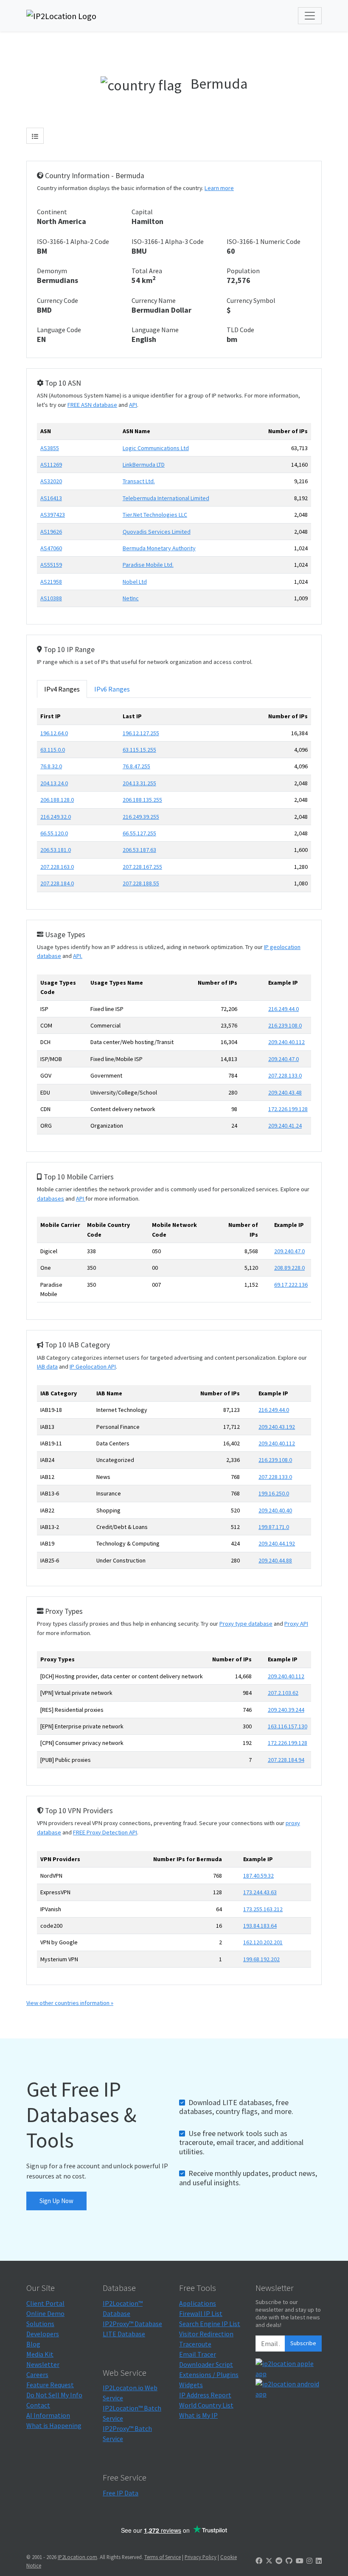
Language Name (155, 330)
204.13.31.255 (139, 783)
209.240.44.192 (277, 1543)
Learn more (219, 188)
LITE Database (124, 2334)
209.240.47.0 (283, 1059)
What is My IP (198, 2415)
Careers (37, 2374)
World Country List (206, 2405)
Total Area (147, 271)
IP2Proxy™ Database (132, 2324)
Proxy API (296, 1624)
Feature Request (50, 2385)
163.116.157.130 (288, 1726)
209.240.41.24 (285, 1126)
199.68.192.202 (261, 1959)
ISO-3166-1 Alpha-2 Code (73, 241)
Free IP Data (121, 2493)
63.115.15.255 (139, 750)
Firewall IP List (201, 2313)
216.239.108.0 (285, 1025)
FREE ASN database (92, 405)
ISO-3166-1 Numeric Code (264, 241)
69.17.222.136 (291, 1285)
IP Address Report (205, 2395)
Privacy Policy (201, 2557)
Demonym (52, 271)
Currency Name (154, 300)
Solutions (40, 2324)
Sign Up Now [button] (56, 2201)
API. (78, 956)
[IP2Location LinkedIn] (319, 2561)
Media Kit (40, 2354)
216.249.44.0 (283, 1009)
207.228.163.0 (57, 867)
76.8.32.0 (51, 766)
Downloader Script (206, 2364)
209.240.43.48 (285, 1092)
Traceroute (195, 2344)
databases (51, 1198)
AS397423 (53, 515)
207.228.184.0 (57, 883)
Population (243, 271)
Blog (33, 2344)
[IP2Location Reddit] (279, 2561)
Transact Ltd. (139, 481)
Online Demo (45, 2313)
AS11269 (51, 465)
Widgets (191, 2385)
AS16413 (51, 498)
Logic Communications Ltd (156, 448)
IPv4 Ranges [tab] (62, 689)
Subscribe (303, 2343)
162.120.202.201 (263, 1942)
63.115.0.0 (53, 750)
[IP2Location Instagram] (309, 2561)
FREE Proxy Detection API (105, 1832)
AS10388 (51, 598)
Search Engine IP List (210, 2324)
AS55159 (51, 565)
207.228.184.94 (286, 1760)
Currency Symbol (251, 300)
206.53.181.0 (56, 850)
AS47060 (51, 548)
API (133, 405)
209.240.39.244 (286, 1710)
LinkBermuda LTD (144, 465)
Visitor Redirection (206, 2334)
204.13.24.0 (54, 783)
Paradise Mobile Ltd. (148, 565)
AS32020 (51, 481)
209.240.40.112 (286, 1042)
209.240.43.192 (277, 1427)
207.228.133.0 (285, 1075)
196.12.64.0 (54, 733)
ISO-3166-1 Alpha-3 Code (168, 241)
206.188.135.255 (142, 800)
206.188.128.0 (57, 800)
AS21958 (51, 582)
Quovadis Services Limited (157, 532)
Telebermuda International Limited (166, 498)
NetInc (131, 598)
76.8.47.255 (136, 766)
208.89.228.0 (289, 1268)
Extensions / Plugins (209, 2374)
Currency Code (58, 300)
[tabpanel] (174, 803)
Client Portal (45, 2303)
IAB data (47, 1366)
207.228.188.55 (141, 883)
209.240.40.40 (275, 1510)
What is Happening (54, 2425)
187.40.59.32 (258, 1876)
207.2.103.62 (283, 1693)
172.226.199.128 (288, 1109)
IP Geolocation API (93, 1366)
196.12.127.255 (141, 733)
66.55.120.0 (54, 833)
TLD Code (240, 330)
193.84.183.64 (260, 1926)
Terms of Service (163, 2557)
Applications (198, 2303)
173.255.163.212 (263, 1909)
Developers (43, 2334)
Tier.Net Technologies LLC (155, 515)
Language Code (59, 330)
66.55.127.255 (139, 833)
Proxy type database (246, 1624)
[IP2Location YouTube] (300, 2561)
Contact (38, 2405)
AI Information (48, 2415)
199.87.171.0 (274, 1527)
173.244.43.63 (260, 1892)
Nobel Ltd (135, 582)
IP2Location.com (77, 2557)
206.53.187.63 (139, 850)
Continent (52, 212)
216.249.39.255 (141, 817)
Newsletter (43, 2364)
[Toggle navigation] (310, 16)
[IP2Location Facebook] (259, 2561)
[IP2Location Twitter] (269, 2561)
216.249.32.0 (56, 817)
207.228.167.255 (142, 867)
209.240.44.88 (275, 1560)
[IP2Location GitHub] (289, 2561)
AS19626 (51, 532)
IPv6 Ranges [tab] (112, 689)
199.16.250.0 (274, 1493)
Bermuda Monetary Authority (159, 548)
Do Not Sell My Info (54, 2395)
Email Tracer (198, 2354)
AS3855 (50, 448)
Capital (142, 212)
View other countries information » (70, 2003)
